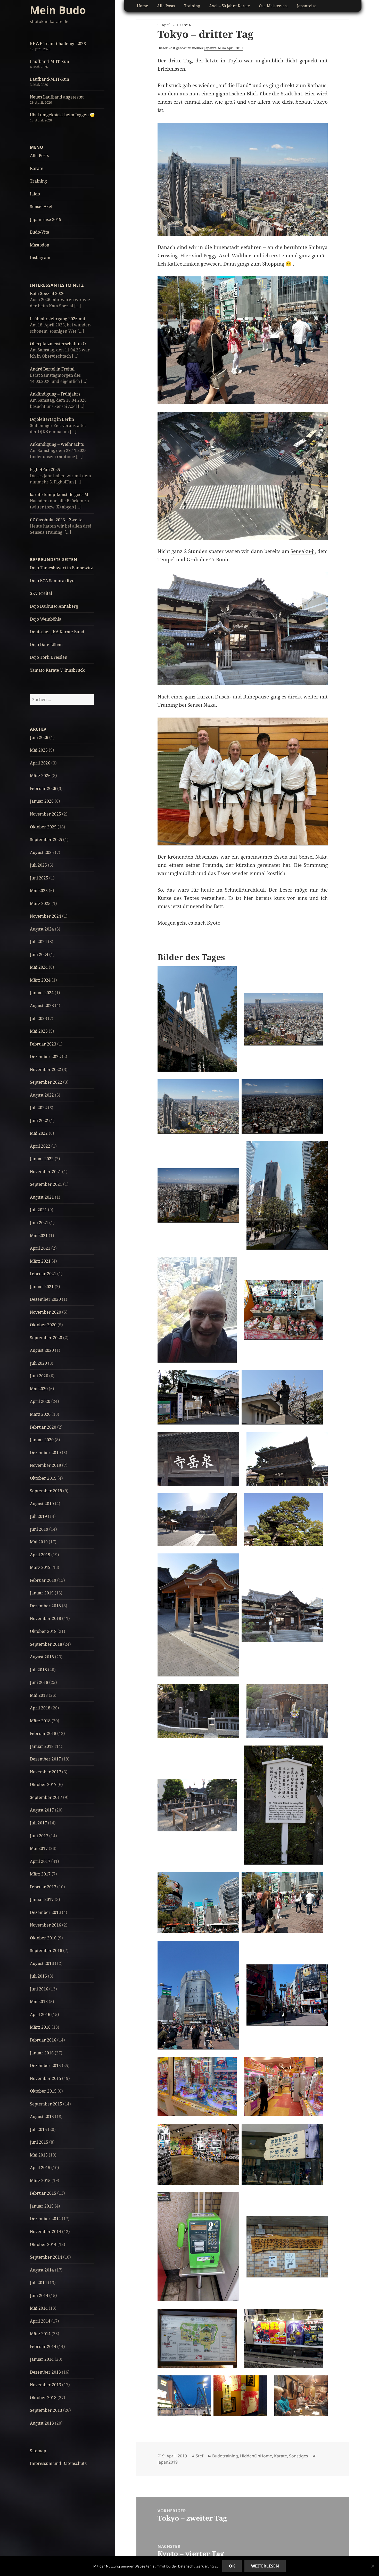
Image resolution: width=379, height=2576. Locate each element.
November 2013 (46, 2385)
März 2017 (40, 1874)
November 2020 (46, 1312)
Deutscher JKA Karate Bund (57, 632)
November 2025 (46, 814)
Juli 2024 (38, 942)
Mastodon (40, 245)
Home (142, 6)
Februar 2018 (43, 1733)
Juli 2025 (38, 865)
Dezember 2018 (45, 1606)
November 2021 (46, 1172)
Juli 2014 (38, 2283)
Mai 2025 (39, 891)
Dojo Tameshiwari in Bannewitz (61, 568)
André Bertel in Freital (52, 369)
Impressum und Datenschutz (58, 2463)
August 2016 (42, 1963)
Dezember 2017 (45, 1759)
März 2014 (40, 2334)
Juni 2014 (39, 2295)
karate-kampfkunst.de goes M (59, 495)
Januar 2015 (42, 2206)
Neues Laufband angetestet (57, 97)
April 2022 (40, 1146)
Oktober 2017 (43, 1784)
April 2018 (40, 1708)
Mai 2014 (39, 2308)
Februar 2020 (43, 1427)
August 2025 (42, 852)
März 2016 (40, 2027)
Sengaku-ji (303, 551)
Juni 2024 (39, 954)
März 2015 (40, 2180)
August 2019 (42, 1504)
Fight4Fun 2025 (45, 470)
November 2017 (46, 1772)
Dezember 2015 (45, 2065)
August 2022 (42, 1095)
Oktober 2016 (43, 1938)
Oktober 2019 (43, 1478)
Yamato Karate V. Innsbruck (57, 670)
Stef (200, 2456)
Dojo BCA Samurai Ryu (52, 581)
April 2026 (40, 763)
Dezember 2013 (45, 2372)
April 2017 (40, 1861)
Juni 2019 (39, 1529)
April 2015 (40, 2168)
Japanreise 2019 (46, 219)
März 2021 (40, 1261)
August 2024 (42, 929)
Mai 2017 (39, 1848)
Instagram (40, 258)
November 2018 (46, 1618)
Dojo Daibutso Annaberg (54, 606)
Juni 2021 (39, 1223)
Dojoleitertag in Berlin (52, 419)
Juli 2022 (38, 1108)
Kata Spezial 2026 (47, 293)
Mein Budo (58, 10)
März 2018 (40, 1721)
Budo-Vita (40, 232)
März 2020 (40, 1414)
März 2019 (40, 1567)
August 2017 (42, 1810)
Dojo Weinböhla (46, 619)
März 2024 (40, 980)
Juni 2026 (39, 737)
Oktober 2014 (43, 2244)
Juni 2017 (39, 1836)
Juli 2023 (38, 1018)
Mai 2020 (39, 1389)
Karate (37, 168)
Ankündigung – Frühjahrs (55, 394)
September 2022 (46, 1082)
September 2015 (46, 2104)
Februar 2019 (43, 1580)
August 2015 (42, 2117)
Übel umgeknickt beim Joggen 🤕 (62, 115)
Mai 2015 (39, 2155)
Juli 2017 (38, 1823)
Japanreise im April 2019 (223, 48)
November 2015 (46, 2078)
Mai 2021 (39, 1236)
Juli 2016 (38, 1976)
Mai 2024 (39, 967)
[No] (373, 2566)
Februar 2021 (43, 1274)
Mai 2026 (39, 750)
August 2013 (42, 2423)
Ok (232, 2566)
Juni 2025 (39, 878)
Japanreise (307, 6)
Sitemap (38, 2451)
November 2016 (46, 1925)
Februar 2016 (43, 2040)
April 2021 (40, 1248)
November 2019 (46, 1465)
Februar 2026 (43, 788)
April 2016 (40, 2014)
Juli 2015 (38, 2129)
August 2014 (42, 2270)
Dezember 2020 (45, 1299)
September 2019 (46, 1491)
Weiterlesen (265, 2566)
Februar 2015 (43, 2193)
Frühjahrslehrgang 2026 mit (58, 319)
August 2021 (42, 1197)
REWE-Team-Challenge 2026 (58, 44)
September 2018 (46, 1644)
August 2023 (42, 1006)
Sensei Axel (41, 207)
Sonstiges (299, 2456)
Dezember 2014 (45, 2219)
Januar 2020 (42, 1440)
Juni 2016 (39, 1989)
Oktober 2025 (43, 827)
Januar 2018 (42, 1746)
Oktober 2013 (43, 2398)
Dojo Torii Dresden (49, 657)
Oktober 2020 (43, 1325)
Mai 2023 (39, 1031)
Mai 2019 (39, 1542)
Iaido (35, 194)
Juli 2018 (38, 1670)
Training (38, 181)
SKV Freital (41, 593)
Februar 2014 (43, 2347)
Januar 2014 (42, 2359)
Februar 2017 (43, 1887)
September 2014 (46, 2257)
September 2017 (46, 1797)
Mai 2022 (39, 1133)
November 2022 (46, 1069)
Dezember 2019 (45, 1453)
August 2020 (42, 1350)
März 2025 (40, 903)
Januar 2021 (42, 1287)
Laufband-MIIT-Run (50, 61)
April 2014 (40, 2321)
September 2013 (46, 2410)
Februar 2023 (43, 1044)
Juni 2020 (39, 1376)
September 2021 (46, 1184)
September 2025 (46, 840)
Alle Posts (39, 155)
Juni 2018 (39, 1682)
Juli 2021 (38, 1210)
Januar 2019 (42, 1593)
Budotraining (225, 2456)
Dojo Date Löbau (46, 645)
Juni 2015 (39, 2142)
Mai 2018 (39, 1695)
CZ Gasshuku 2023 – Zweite (56, 520)
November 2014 (46, 2232)
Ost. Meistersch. (273, 6)
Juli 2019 (38, 1516)
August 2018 (42, 1657)
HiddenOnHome (256, 2456)
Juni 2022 (39, 1121)
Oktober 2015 (43, 2091)
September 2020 (46, 1338)
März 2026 (40, 776)
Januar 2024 (42, 993)
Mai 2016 (39, 2002)
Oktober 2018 (43, 1631)
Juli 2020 (38, 1363)
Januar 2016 (42, 2053)
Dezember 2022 (45, 1057)
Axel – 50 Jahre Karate (229, 6)
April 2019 (40, 1555)
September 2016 (46, 1950)
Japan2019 (168, 2462)
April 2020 (40, 1401)
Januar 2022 (42, 1159)
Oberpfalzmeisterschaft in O (58, 344)
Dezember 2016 (45, 1912)
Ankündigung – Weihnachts (57, 444)
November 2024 (46, 916)
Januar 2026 (42, 801)
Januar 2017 (42, 1899)
